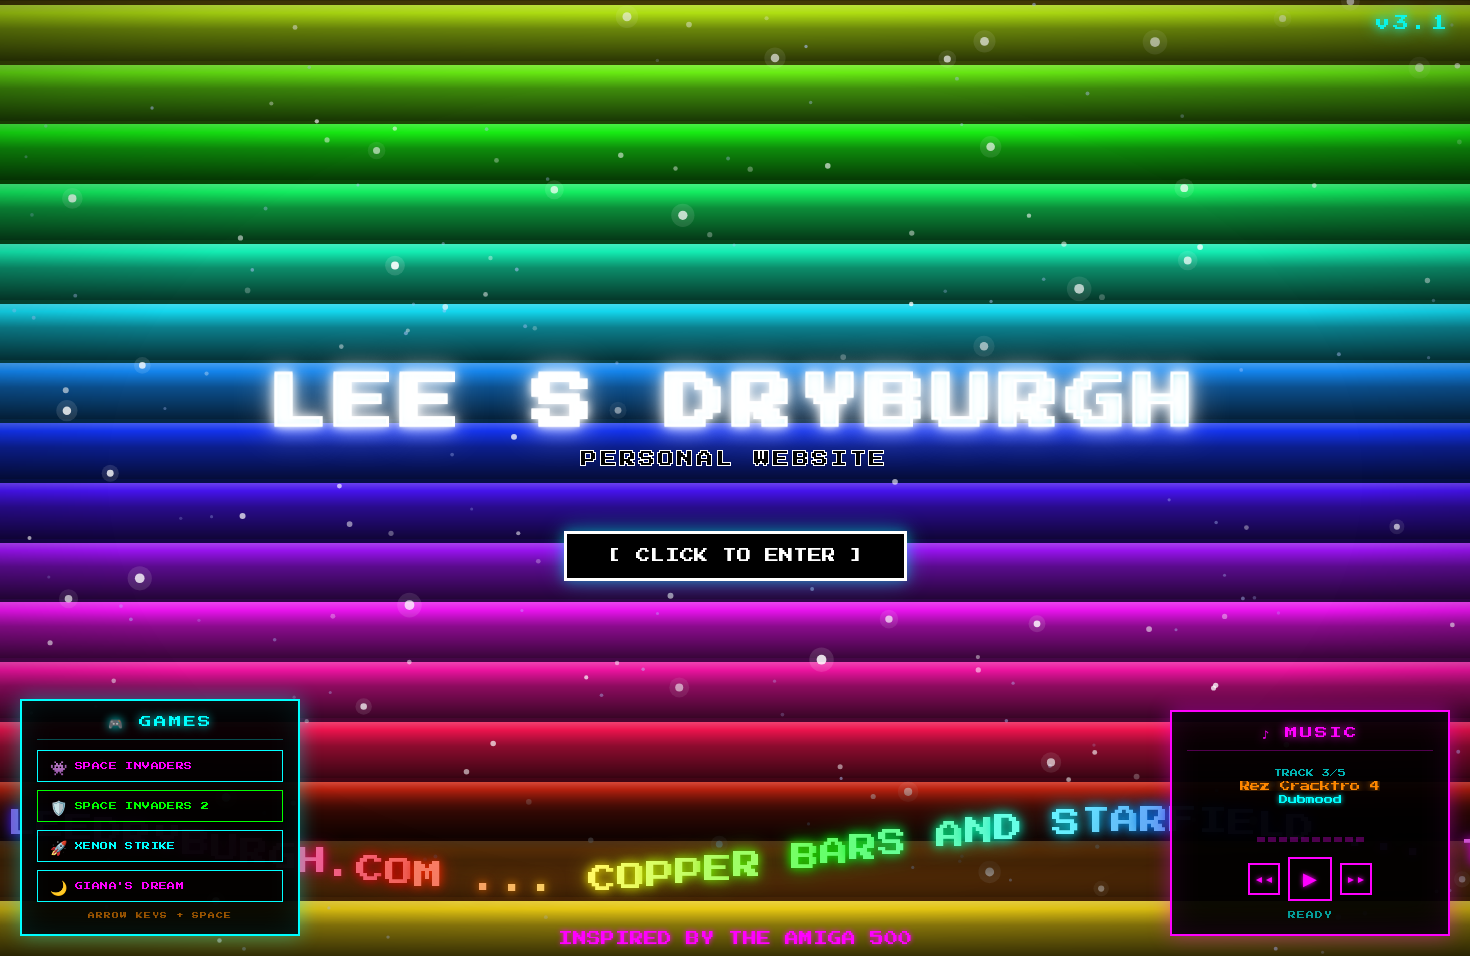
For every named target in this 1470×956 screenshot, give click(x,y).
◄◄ (1264, 879)
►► (1356, 879)
